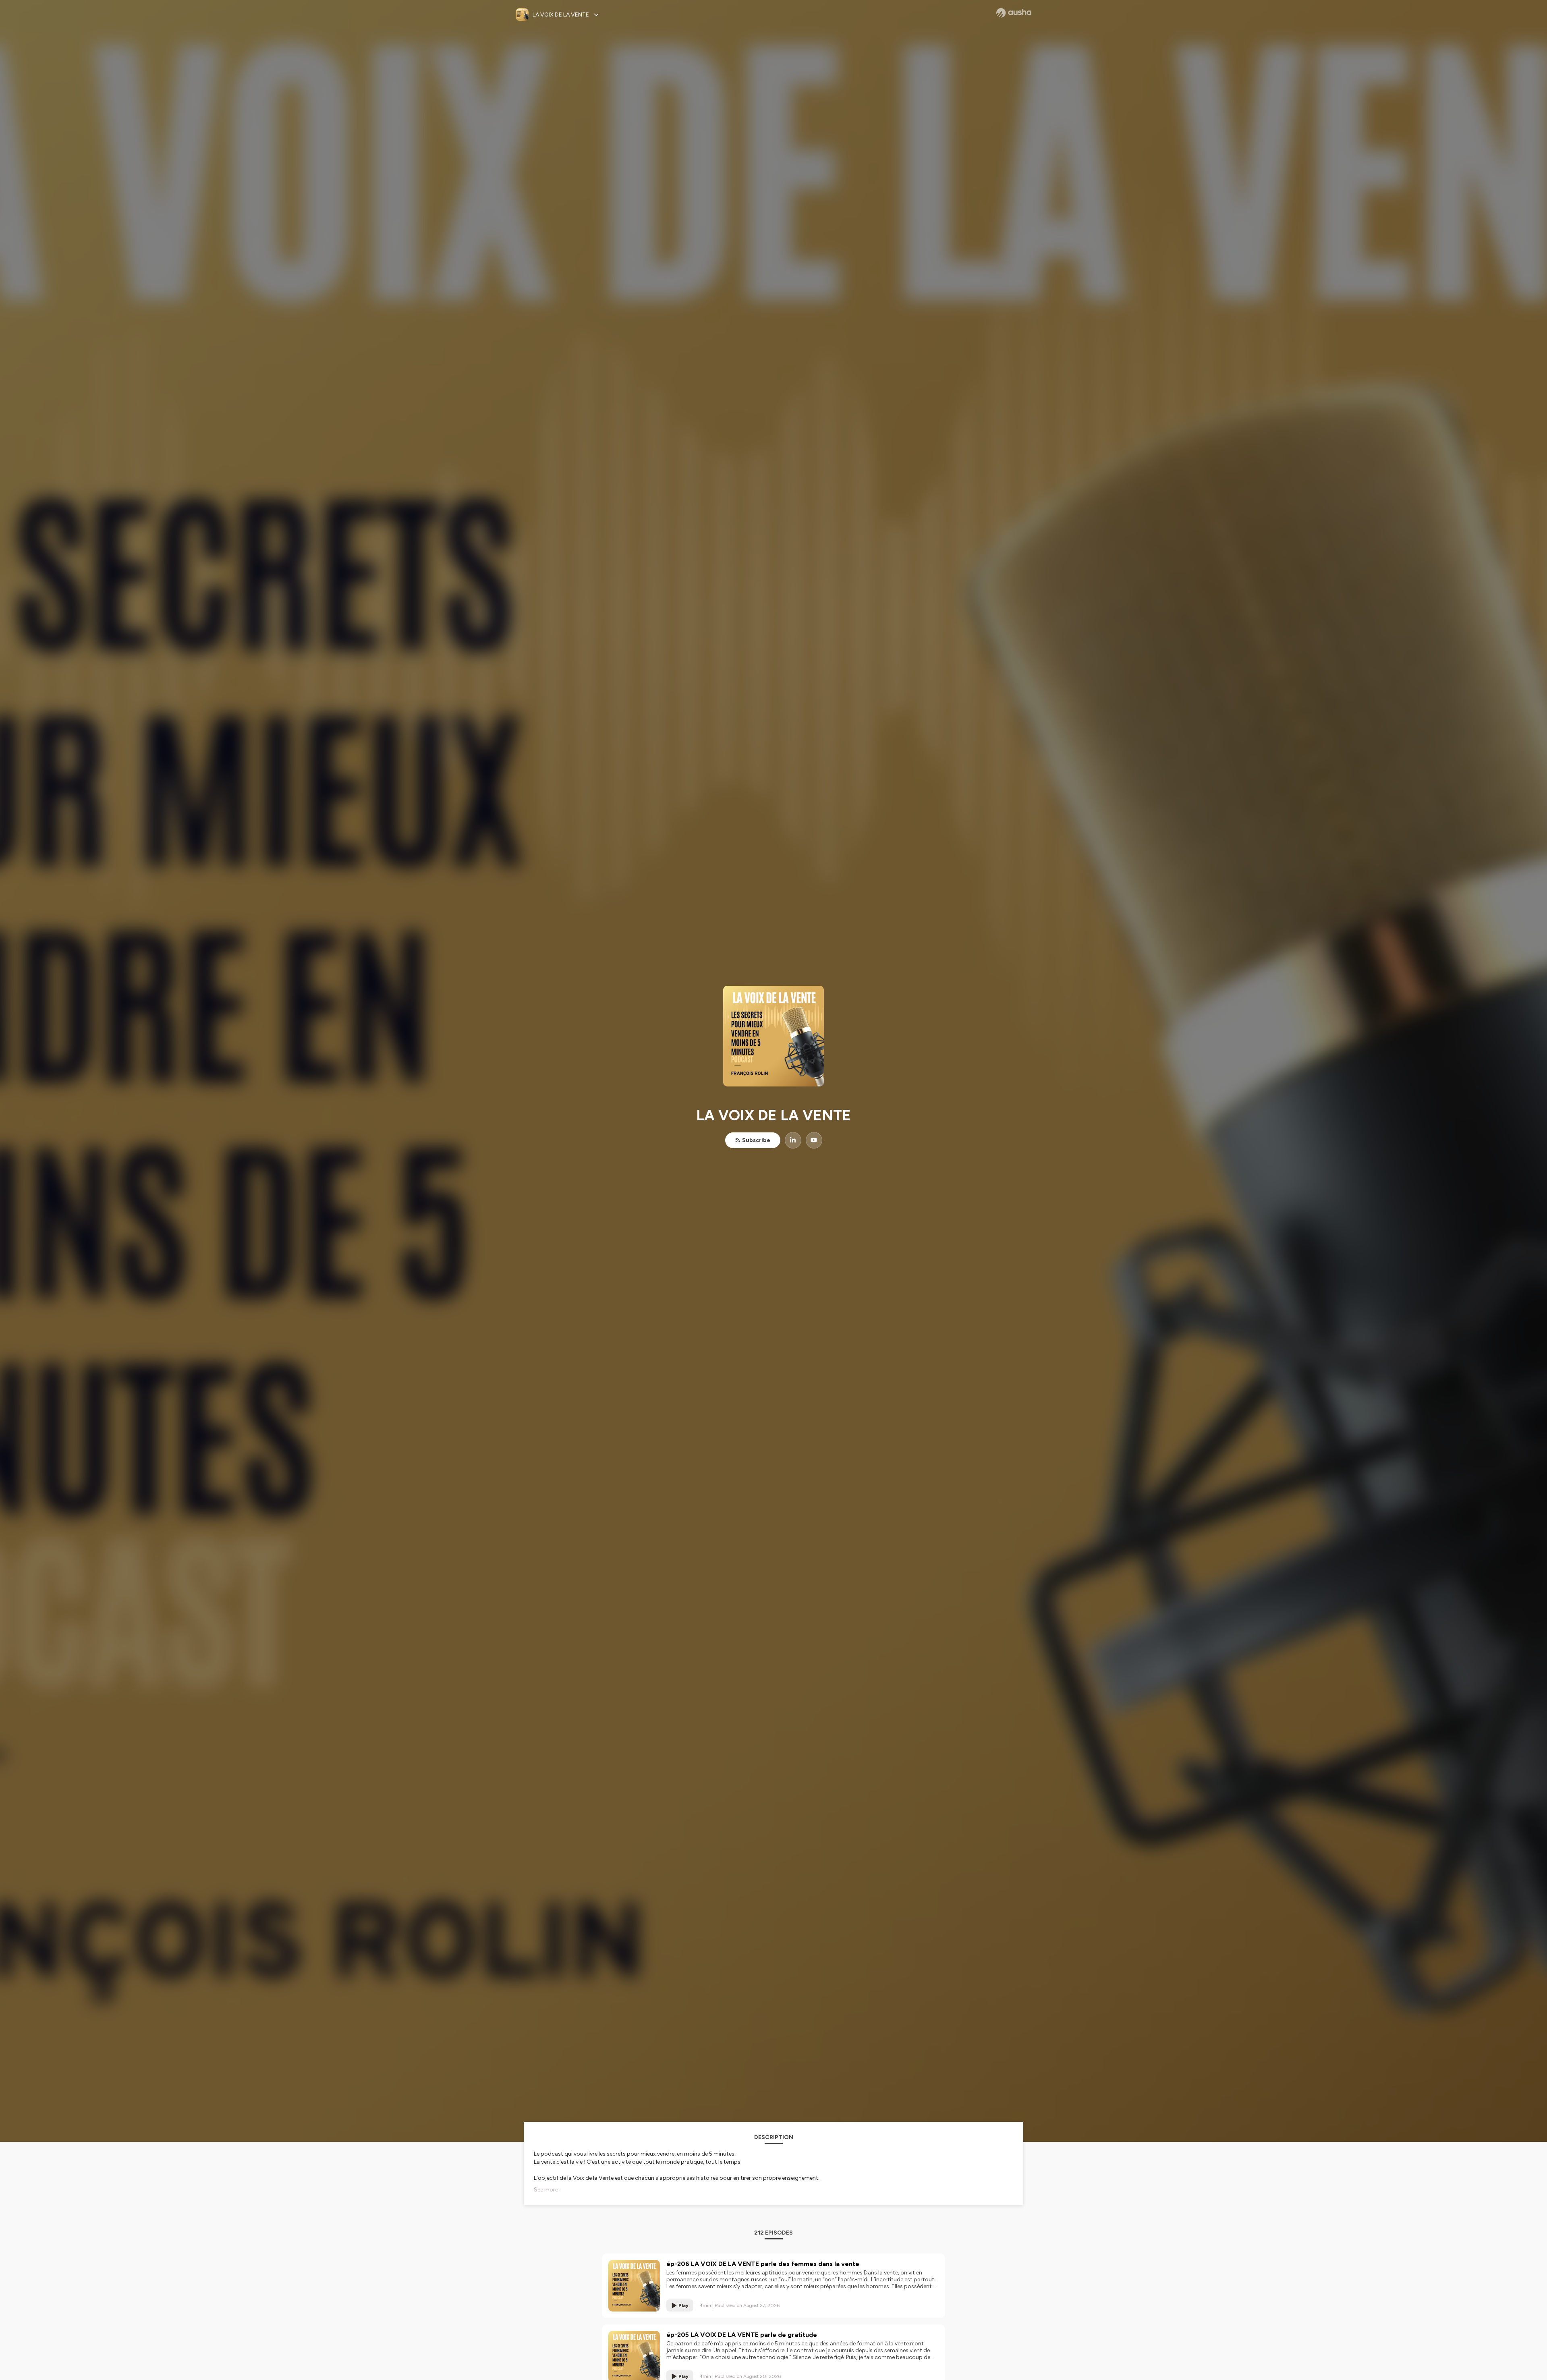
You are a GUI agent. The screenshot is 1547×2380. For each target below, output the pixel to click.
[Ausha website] (1014, 13)
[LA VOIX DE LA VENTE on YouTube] (814, 1140)
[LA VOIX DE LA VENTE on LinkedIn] (793, 1140)
